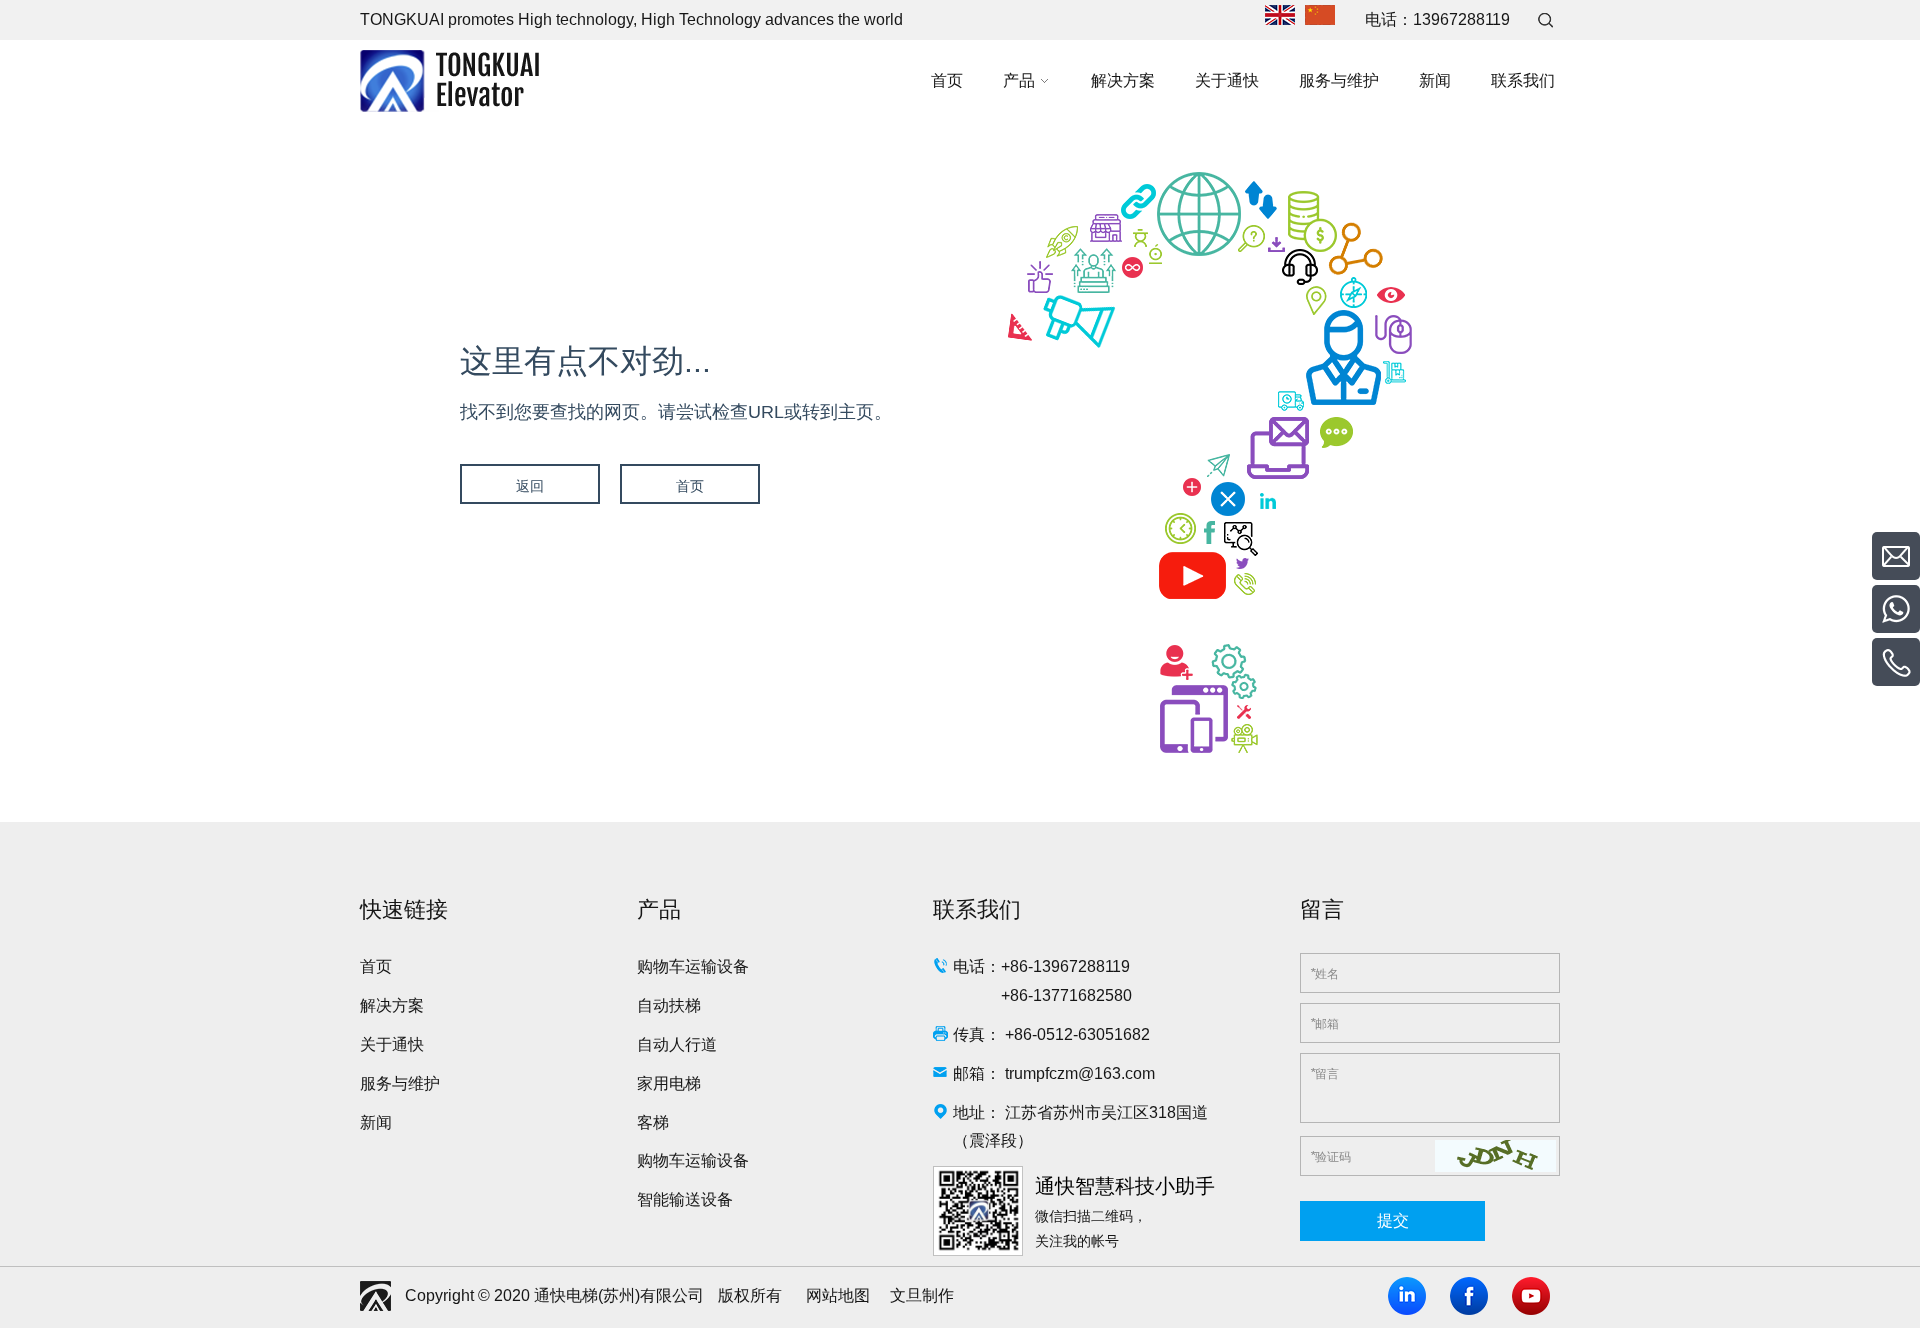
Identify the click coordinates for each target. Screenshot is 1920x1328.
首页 (690, 486)
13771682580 (1082, 995)
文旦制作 (922, 1295)
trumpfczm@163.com (1080, 1073)
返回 (530, 486)
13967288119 (1461, 19)
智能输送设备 (685, 1199)
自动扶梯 (669, 1005)
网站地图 (838, 1295)
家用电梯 (669, 1083)
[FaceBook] (1469, 1296)
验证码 (1330, 1156)
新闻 (376, 1122)
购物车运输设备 (693, 966)
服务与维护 (400, 1083)
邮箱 (1324, 1023)
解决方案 (392, 1005)
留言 (1324, 1073)
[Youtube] (1531, 1296)
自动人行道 (677, 1044)
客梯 (653, 1122)
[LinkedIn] (1407, 1296)
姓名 (1324, 973)
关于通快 (392, 1044)
